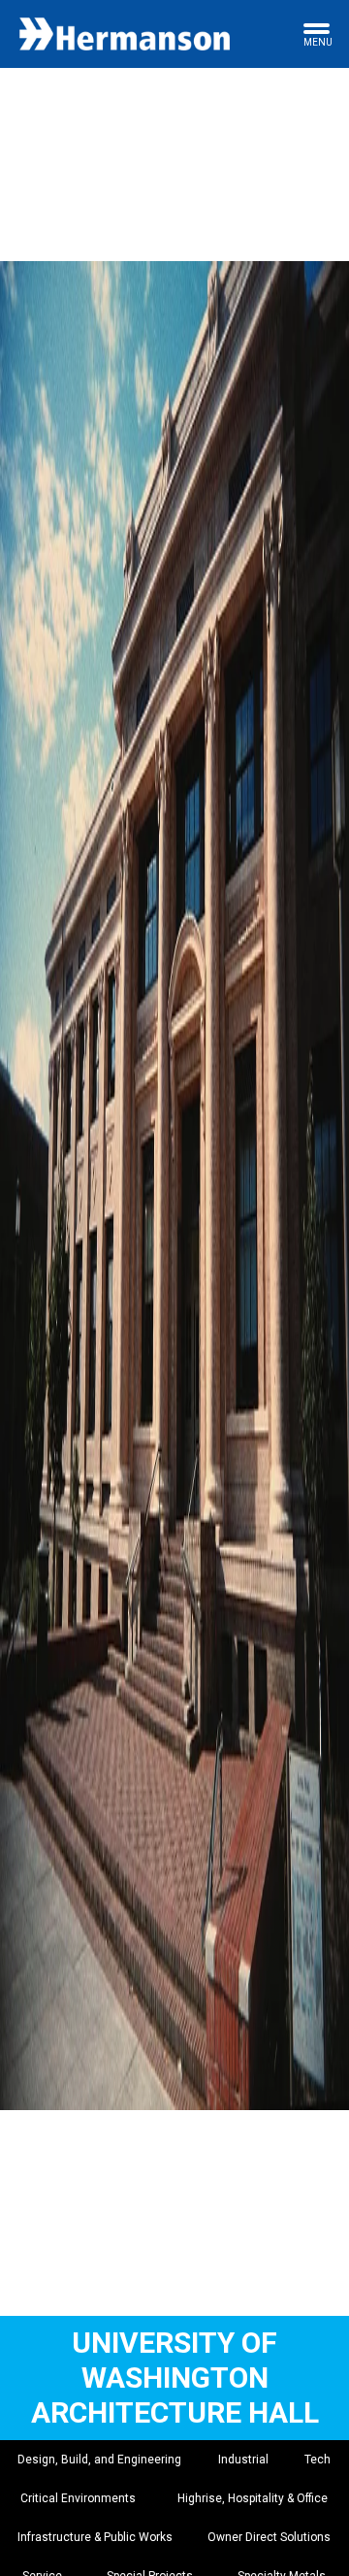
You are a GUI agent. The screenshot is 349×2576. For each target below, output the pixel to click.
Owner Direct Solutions (269, 2537)
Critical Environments (78, 2498)
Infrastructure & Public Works (95, 2537)
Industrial (243, 2460)
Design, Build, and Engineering (99, 2460)
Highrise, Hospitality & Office (253, 2498)
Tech (317, 2460)
